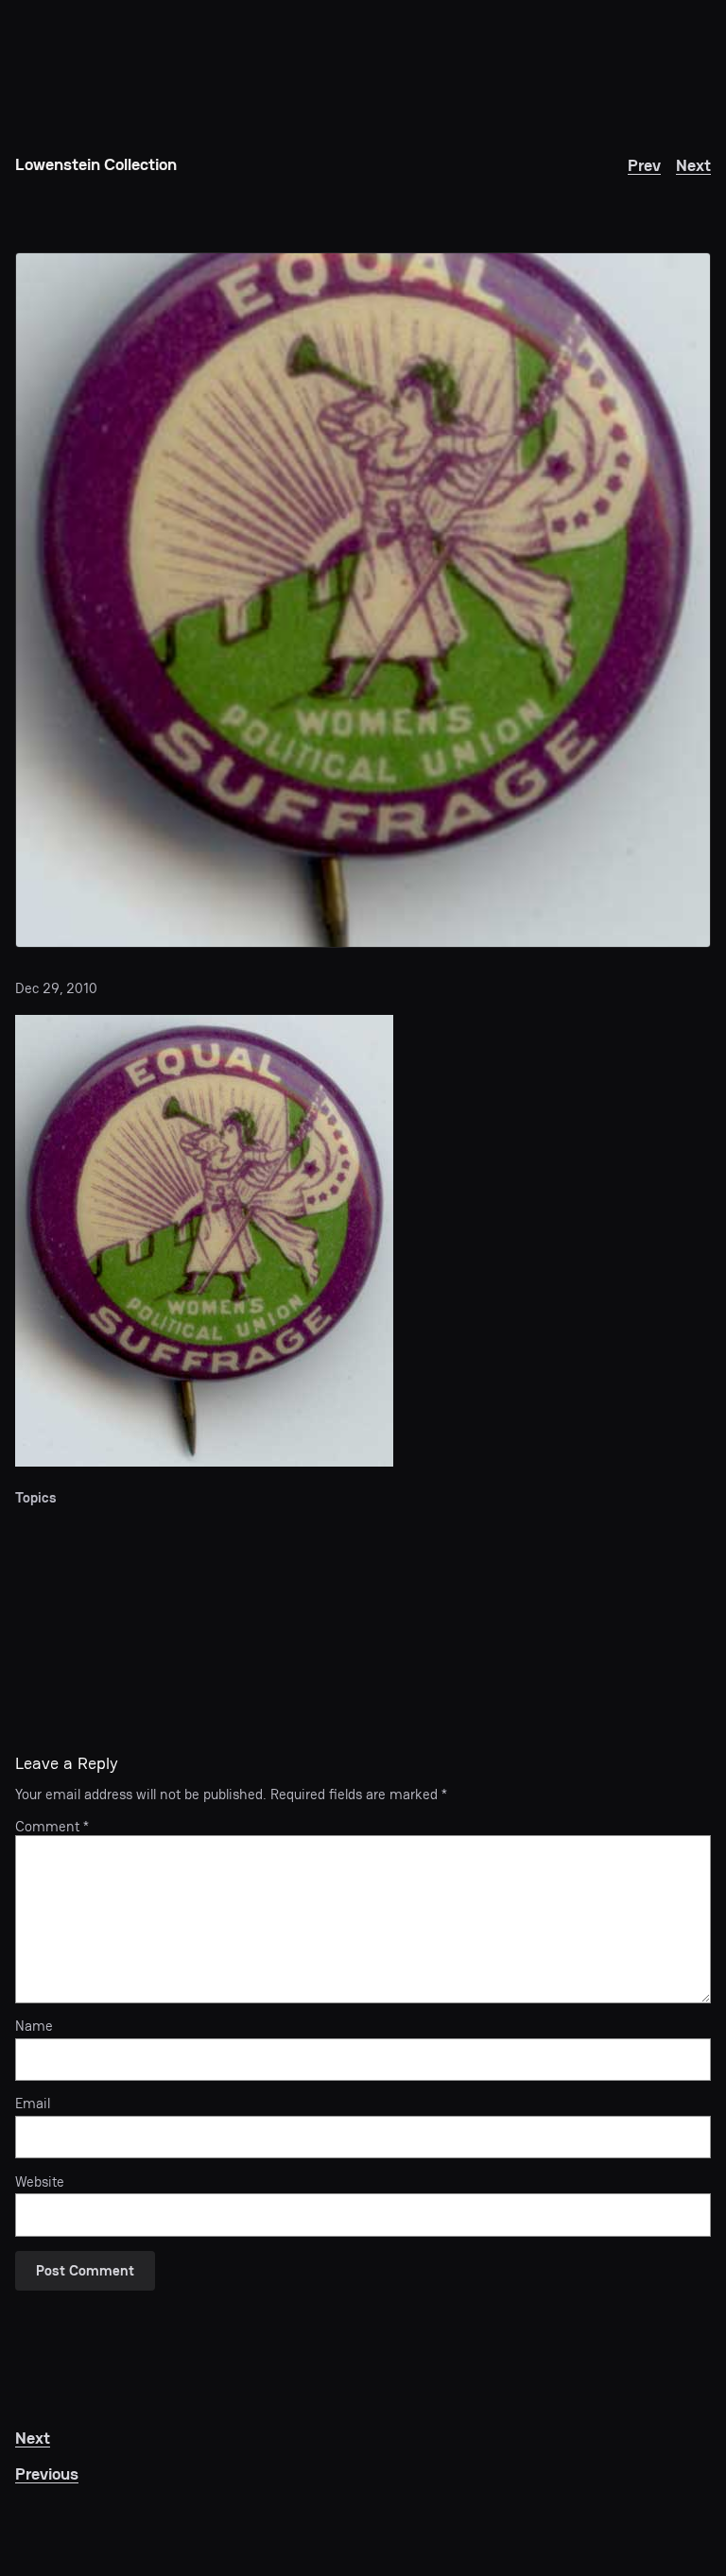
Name (34, 2026)
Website (40, 2182)
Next (693, 165)
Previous (47, 2473)
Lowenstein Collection (96, 164)
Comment (52, 1826)
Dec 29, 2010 (56, 988)
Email (33, 2104)
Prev (644, 165)
